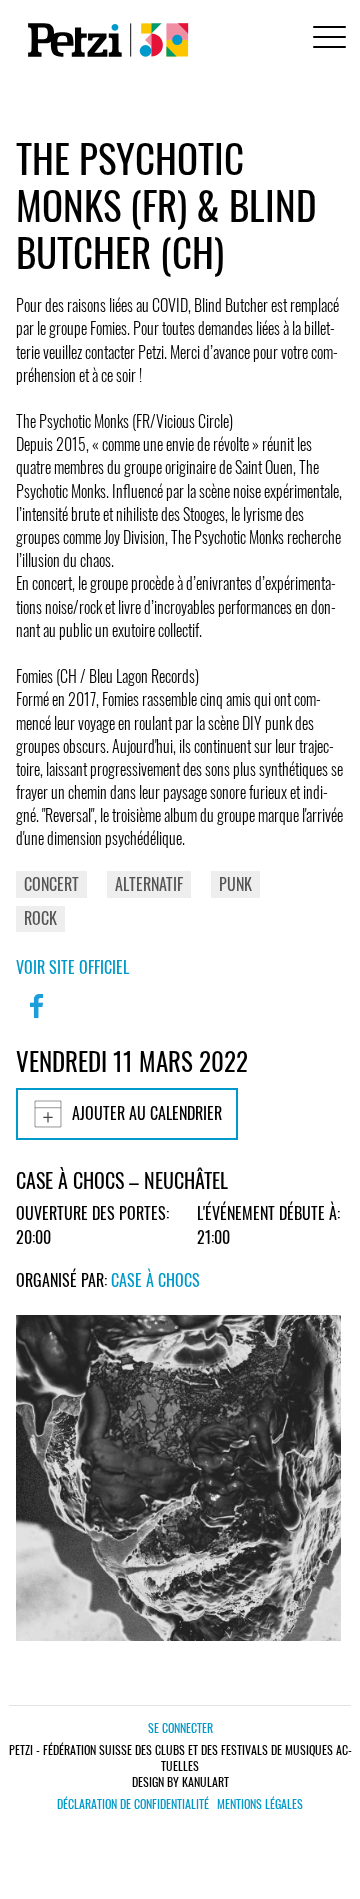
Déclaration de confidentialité (133, 1804)
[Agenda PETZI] (104, 40)
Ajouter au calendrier (147, 1113)
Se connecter (180, 1727)
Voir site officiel (72, 967)
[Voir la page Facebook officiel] (36, 1019)
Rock (40, 918)
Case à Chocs (155, 1280)
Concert (51, 884)
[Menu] (326, 39)
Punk (235, 884)
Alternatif (149, 884)
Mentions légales (260, 1804)
